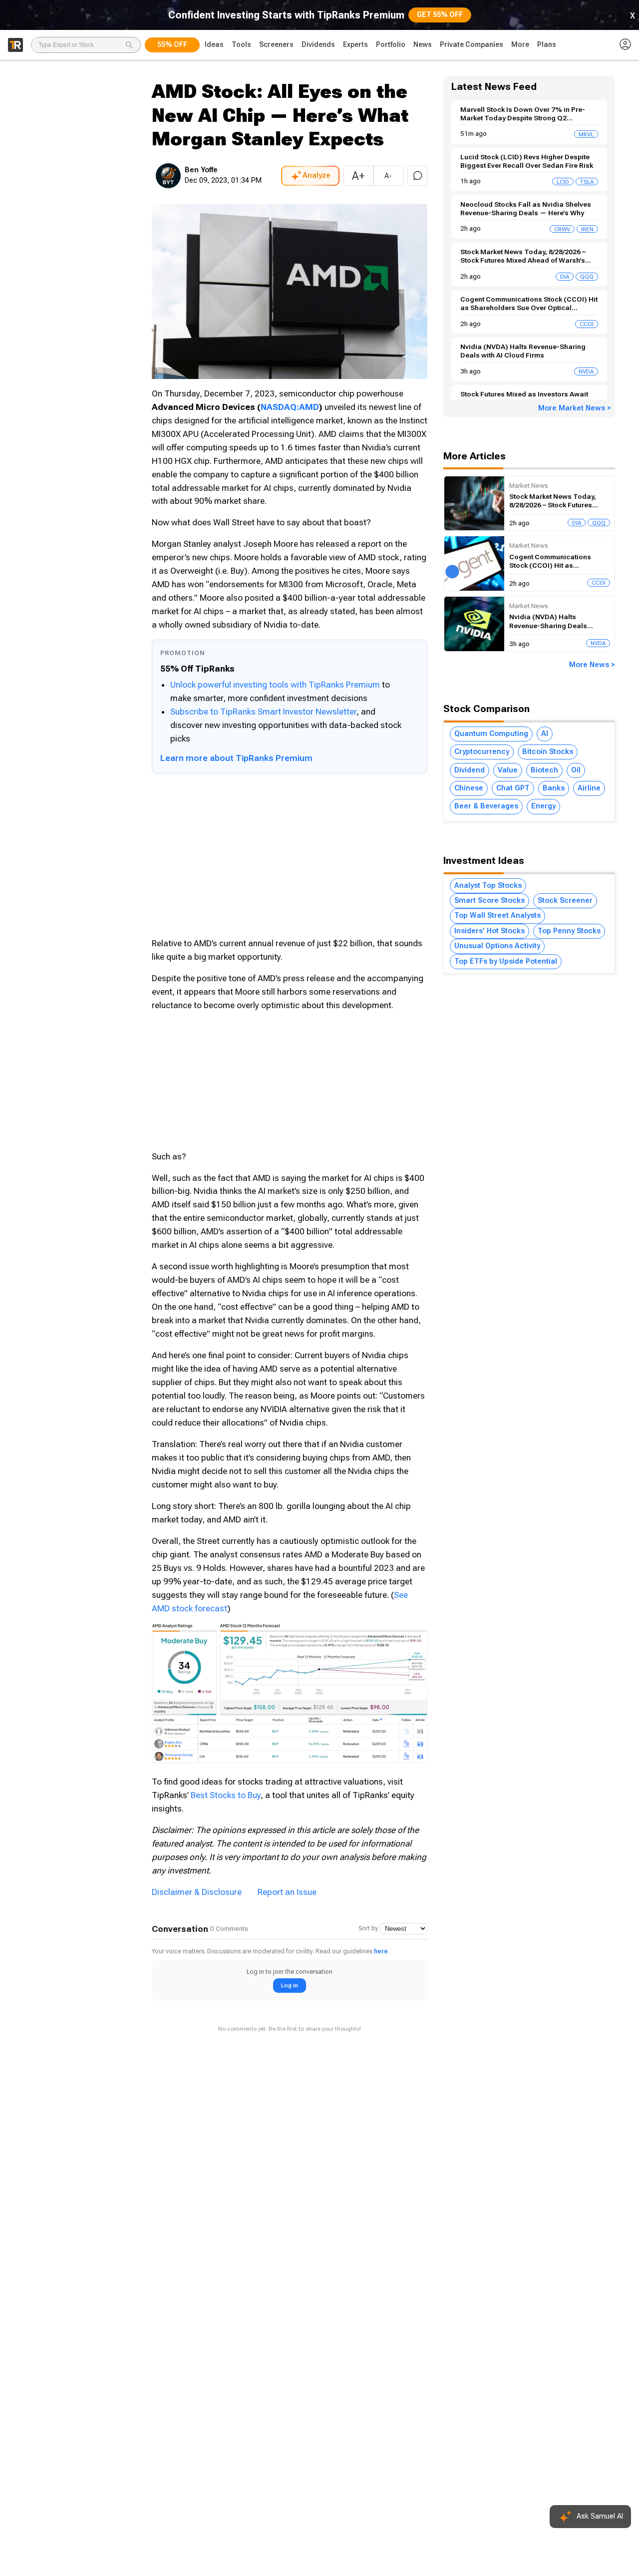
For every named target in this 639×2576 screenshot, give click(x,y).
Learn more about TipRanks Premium (236, 758)
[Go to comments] (417, 176)
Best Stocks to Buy (226, 1795)
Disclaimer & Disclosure (197, 1892)
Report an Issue (287, 1892)
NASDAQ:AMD (290, 407)
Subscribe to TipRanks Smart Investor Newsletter (263, 712)
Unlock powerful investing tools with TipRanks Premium (276, 685)
